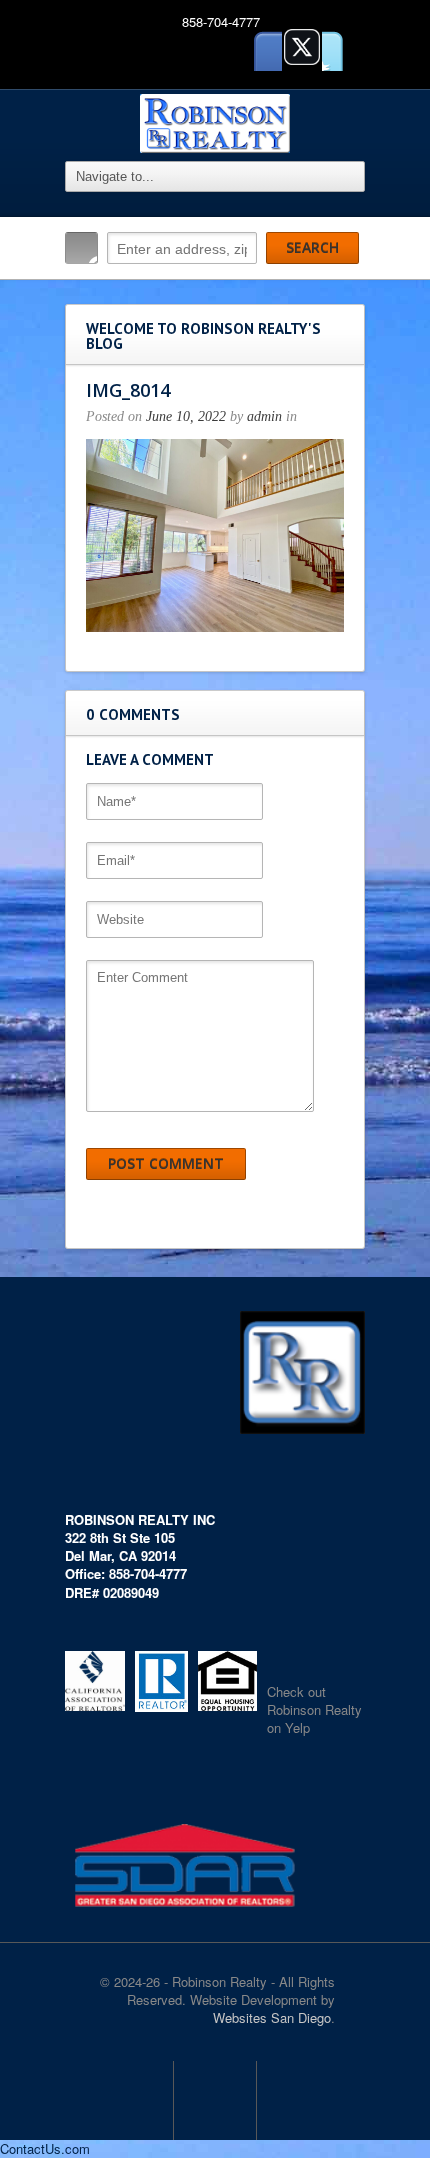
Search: (81, 248)
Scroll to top (215, 2100)
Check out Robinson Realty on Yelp (314, 1709)
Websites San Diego (272, 2017)
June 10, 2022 (186, 416)
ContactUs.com (45, 2148)
